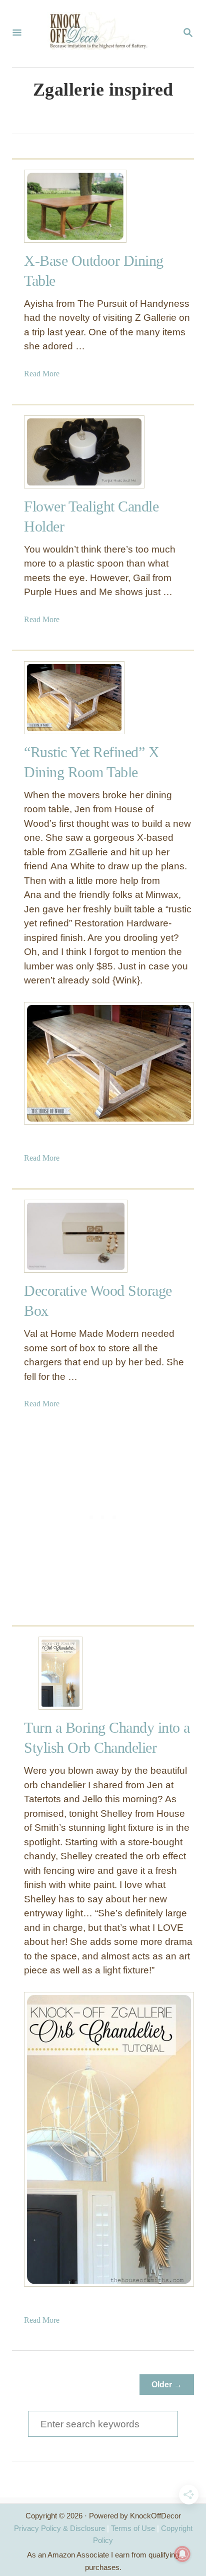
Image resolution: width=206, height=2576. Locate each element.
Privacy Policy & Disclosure (59, 2528)
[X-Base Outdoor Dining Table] (60, 206)
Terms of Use (133, 2528)
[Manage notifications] (182, 2554)
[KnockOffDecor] (102, 34)
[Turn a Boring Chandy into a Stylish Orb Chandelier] (60, 1673)
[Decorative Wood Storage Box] (60, 1236)
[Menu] (17, 34)
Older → (167, 2385)
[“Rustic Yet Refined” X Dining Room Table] (60, 698)
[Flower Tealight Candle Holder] (60, 452)
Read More (42, 374)
